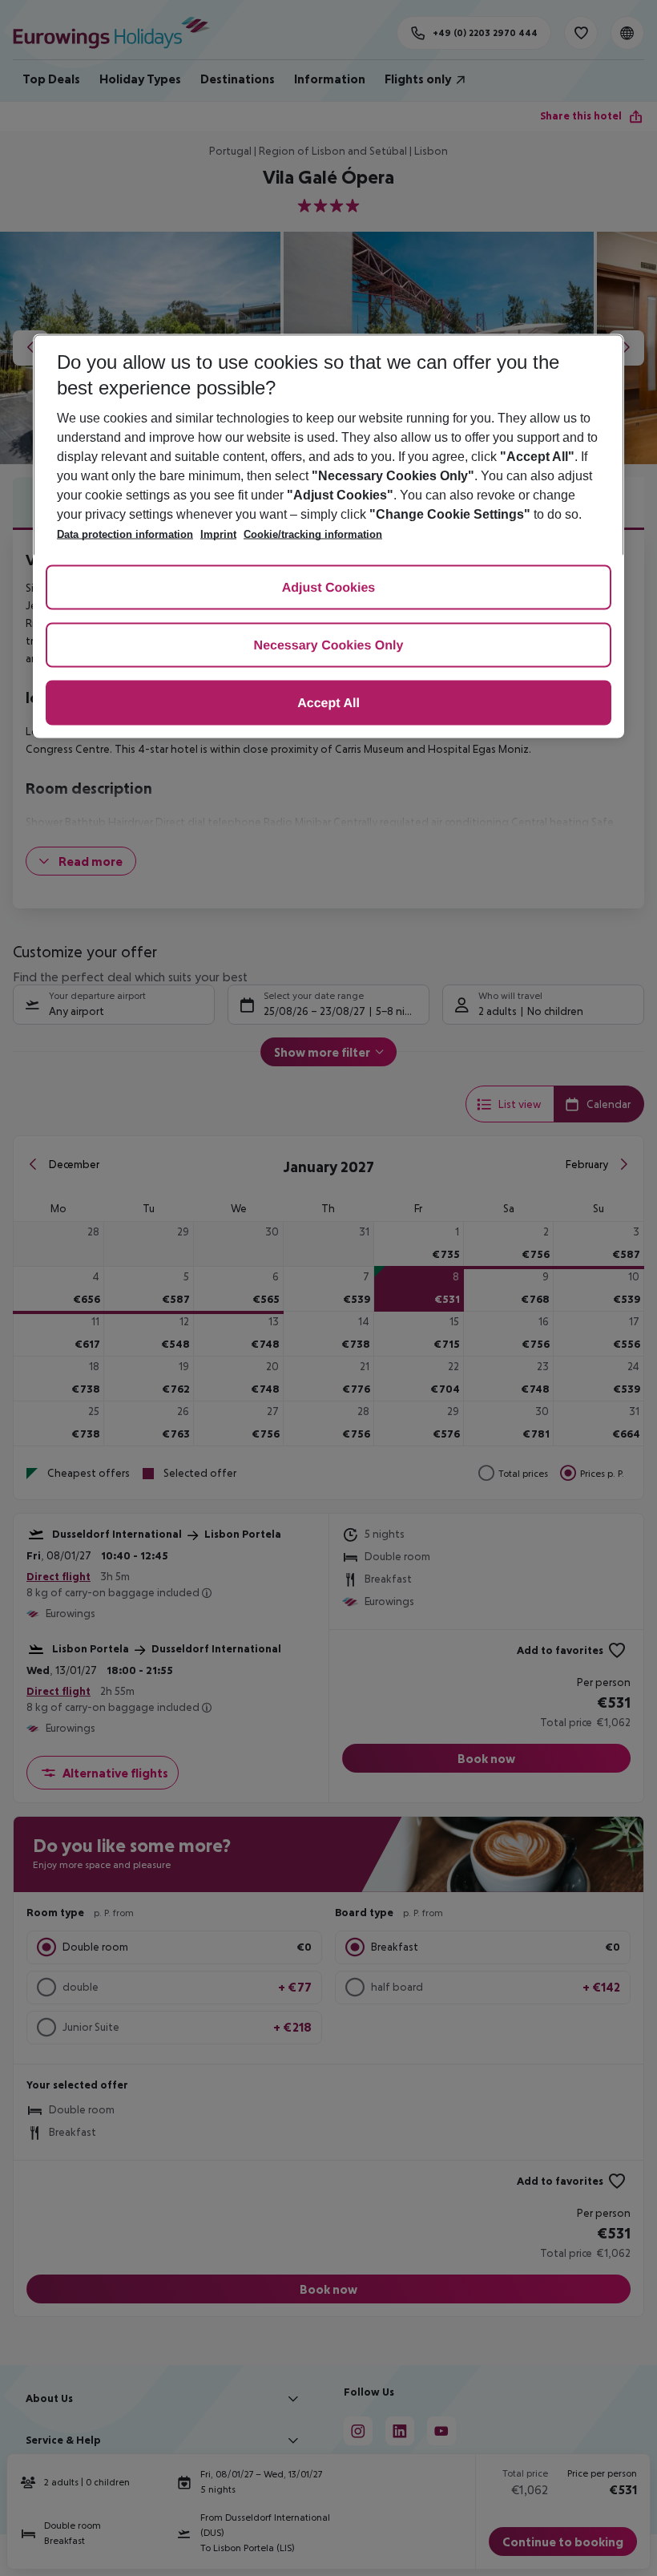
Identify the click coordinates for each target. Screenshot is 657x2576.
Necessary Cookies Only (329, 646)
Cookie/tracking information (313, 534)
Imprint (218, 534)
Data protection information (125, 534)
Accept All (328, 704)
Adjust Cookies (328, 588)
